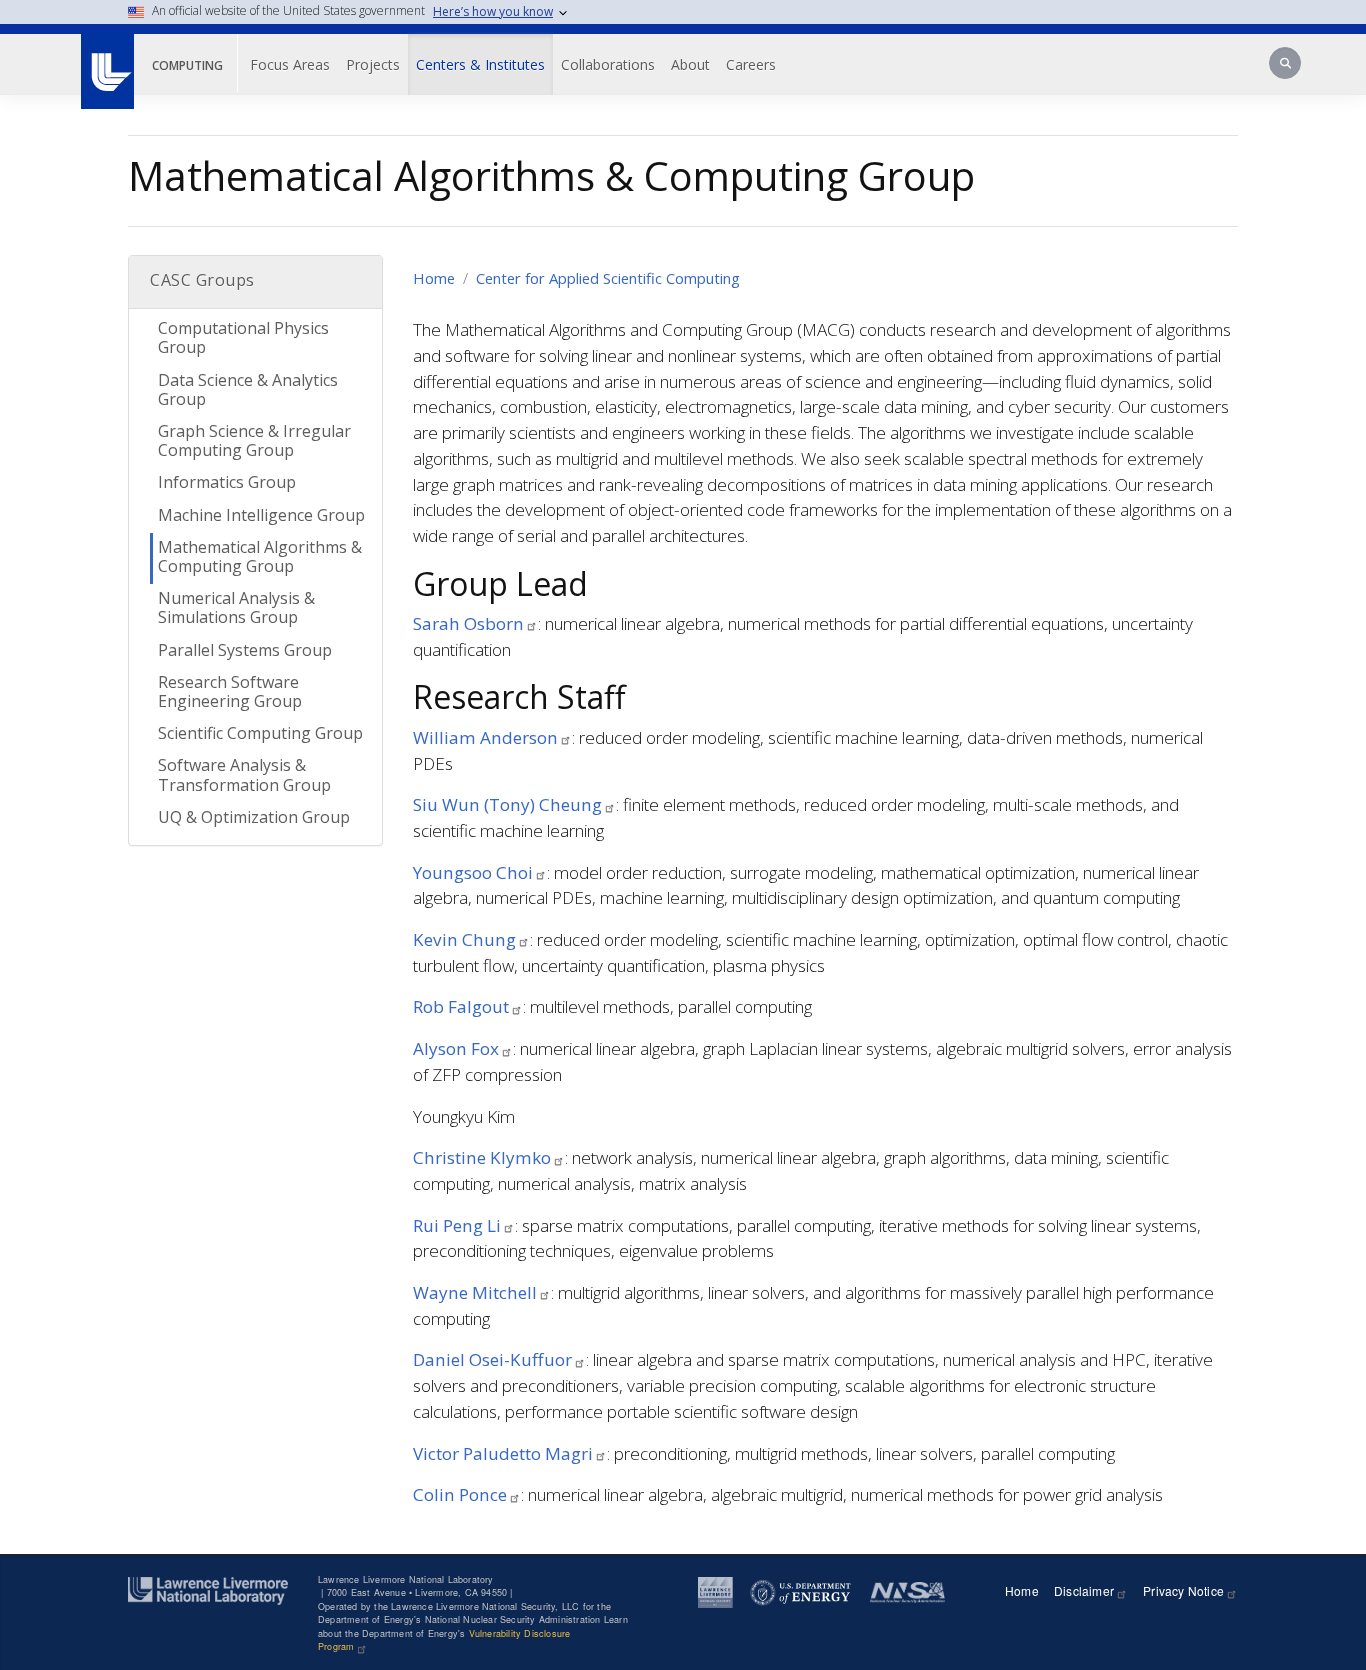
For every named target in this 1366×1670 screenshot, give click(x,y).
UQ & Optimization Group (254, 817)
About (690, 64)
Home (434, 278)
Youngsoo (473, 872)
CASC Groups (202, 280)
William (485, 737)
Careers (751, 64)
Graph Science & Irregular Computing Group (254, 440)
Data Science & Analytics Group (248, 389)
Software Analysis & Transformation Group (244, 774)
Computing (187, 65)
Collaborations (608, 64)
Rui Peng (457, 1225)
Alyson (456, 1048)
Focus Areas (290, 64)
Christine (482, 1157)
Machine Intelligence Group (261, 515)
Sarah (468, 623)
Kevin (464, 939)
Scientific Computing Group (260, 733)
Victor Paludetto (503, 1453)
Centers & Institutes (480, 64)
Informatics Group (227, 482)
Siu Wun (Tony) (507, 804)
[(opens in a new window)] (106, 61)
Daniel (492, 1359)
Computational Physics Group (243, 337)
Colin (460, 1494)
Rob (461, 1006)
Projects (373, 64)
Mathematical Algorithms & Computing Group (260, 556)
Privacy (1183, 1590)
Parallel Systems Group (245, 650)
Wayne (475, 1292)
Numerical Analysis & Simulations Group (236, 607)
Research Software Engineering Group (230, 691)
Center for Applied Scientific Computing (608, 278)
